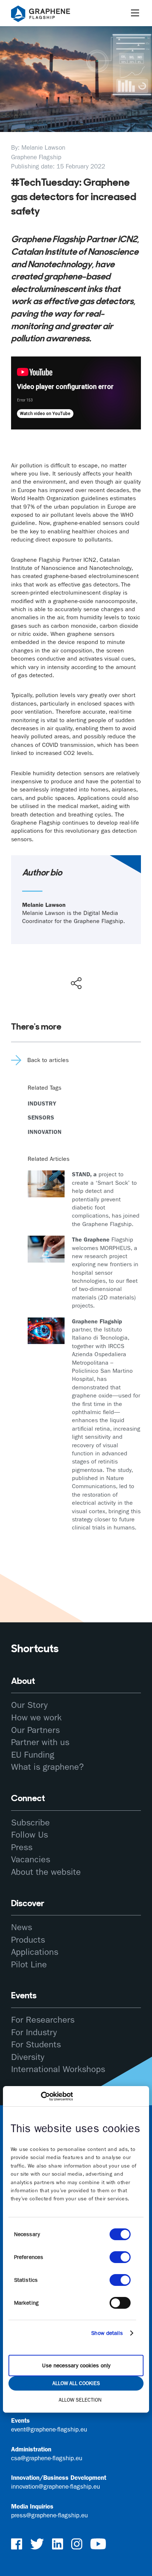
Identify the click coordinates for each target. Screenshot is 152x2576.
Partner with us (40, 1742)
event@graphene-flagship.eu (49, 2429)
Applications (35, 1952)
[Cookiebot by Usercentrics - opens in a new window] (41, 2096)
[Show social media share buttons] (76, 983)
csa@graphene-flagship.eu (47, 2458)
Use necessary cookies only (76, 2366)
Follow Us (30, 1835)
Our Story (29, 1705)
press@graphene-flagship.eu (49, 2515)
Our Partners (35, 1730)
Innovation (45, 1132)
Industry (42, 1103)
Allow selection (80, 2400)
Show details (107, 2333)
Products (28, 1940)
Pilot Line (29, 1964)
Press (22, 1847)
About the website (46, 1872)
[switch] (120, 2257)
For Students (36, 2044)
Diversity (28, 2057)
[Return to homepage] (50, 15)
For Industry (34, 2032)
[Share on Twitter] (52, 968)
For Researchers (43, 2020)
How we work (36, 1717)
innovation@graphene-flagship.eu (56, 2486)
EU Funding (33, 1755)
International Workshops (58, 2069)
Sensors (41, 1118)
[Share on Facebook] (78, 957)
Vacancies (31, 1859)
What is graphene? (47, 1767)
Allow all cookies (76, 2383)
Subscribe (30, 1823)
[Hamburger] (135, 13)
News (22, 1927)
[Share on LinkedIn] (103, 968)
